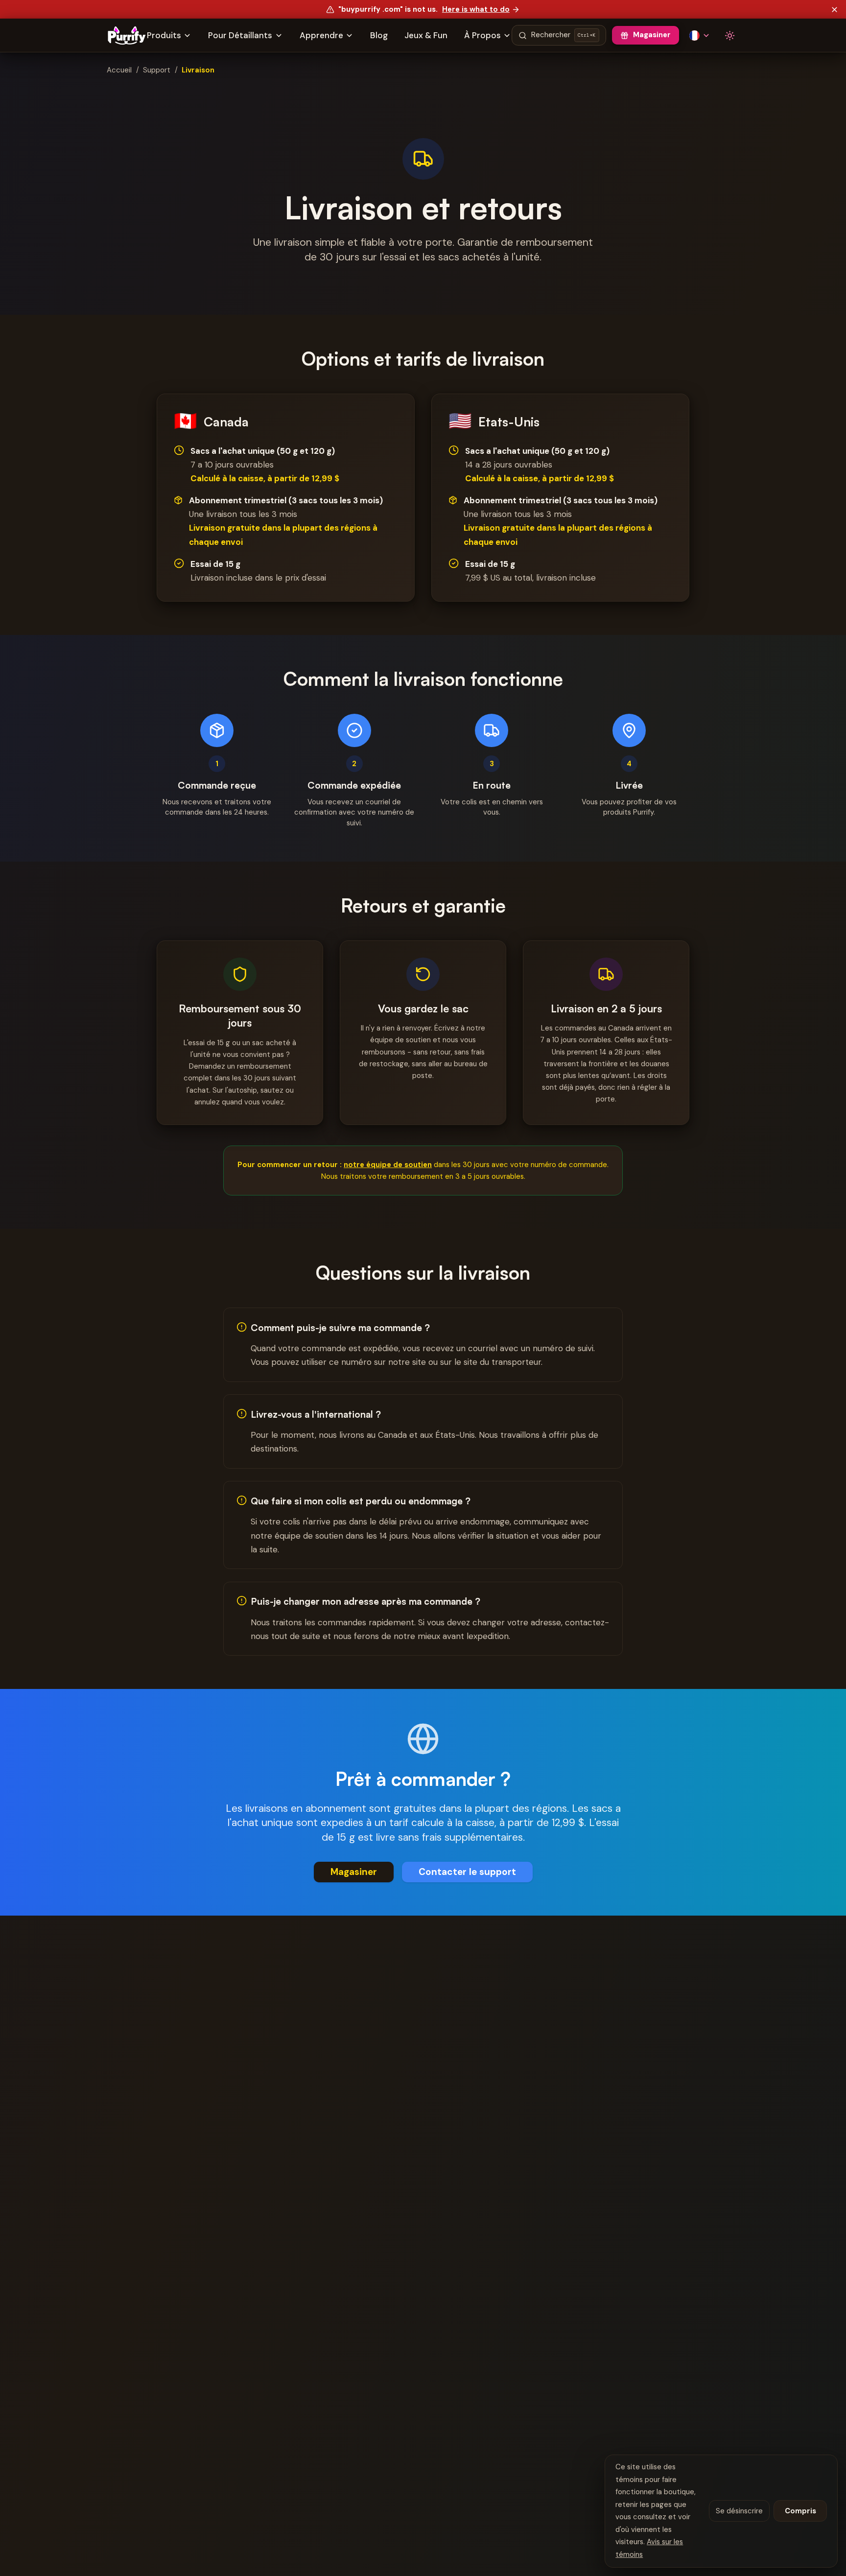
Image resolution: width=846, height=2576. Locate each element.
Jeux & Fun (426, 35)
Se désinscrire (739, 2511)
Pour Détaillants (240, 35)
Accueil (119, 70)
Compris (800, 2511)
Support (157, 70)
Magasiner (652, 35)
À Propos (482, 35)
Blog (379, 35)
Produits (164, 35)
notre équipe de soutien (388, 1165)
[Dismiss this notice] (835, 9)
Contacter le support (467, 1872)
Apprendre (321, 35)
